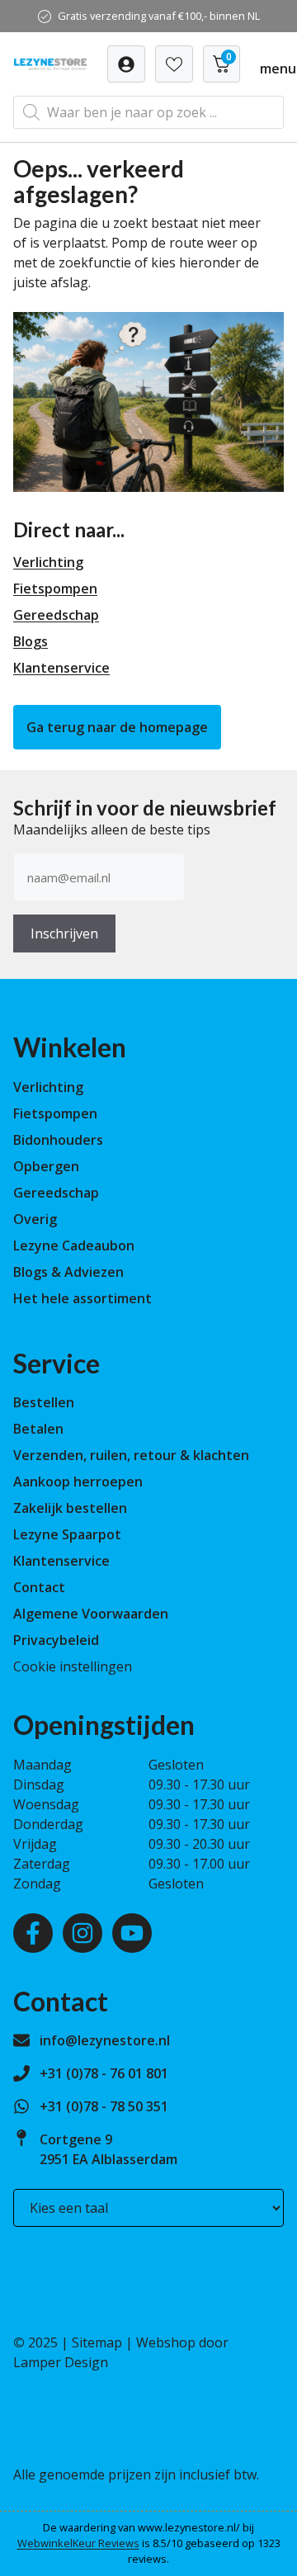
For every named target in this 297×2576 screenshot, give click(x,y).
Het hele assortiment (82, 1298)
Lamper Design (61, 2362)
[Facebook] (33, 1933)
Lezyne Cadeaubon (74, 1245)
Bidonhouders (58, 1140)
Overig (35, 1219)
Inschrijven (64, 934)
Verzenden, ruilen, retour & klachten (131, 1455)
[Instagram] (82, 1933)
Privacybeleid (56, 1640)
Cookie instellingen (73, 1666)
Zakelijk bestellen (70, 1508)
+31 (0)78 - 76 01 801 (104, 2073)
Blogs (31, 641)
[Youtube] (132, 1933)
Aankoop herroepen (78, 1482)
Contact (39, 1587)
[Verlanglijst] (126, 64)
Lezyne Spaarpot (67, 1534)
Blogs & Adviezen (68, 1272)
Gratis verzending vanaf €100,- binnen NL (159, 16)
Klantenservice (61, 668)
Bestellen (44, 1402)
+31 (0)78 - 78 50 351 (104, 2106)
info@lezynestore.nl (105, 2040)
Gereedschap (56, 615)
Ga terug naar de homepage (117, 727)
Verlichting (48, 562)
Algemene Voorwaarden (91, 1614)
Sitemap (97, 2342)
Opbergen (46, 1166)
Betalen (38, 1429)
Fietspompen (55, 588)
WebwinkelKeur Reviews (78, 2543)
